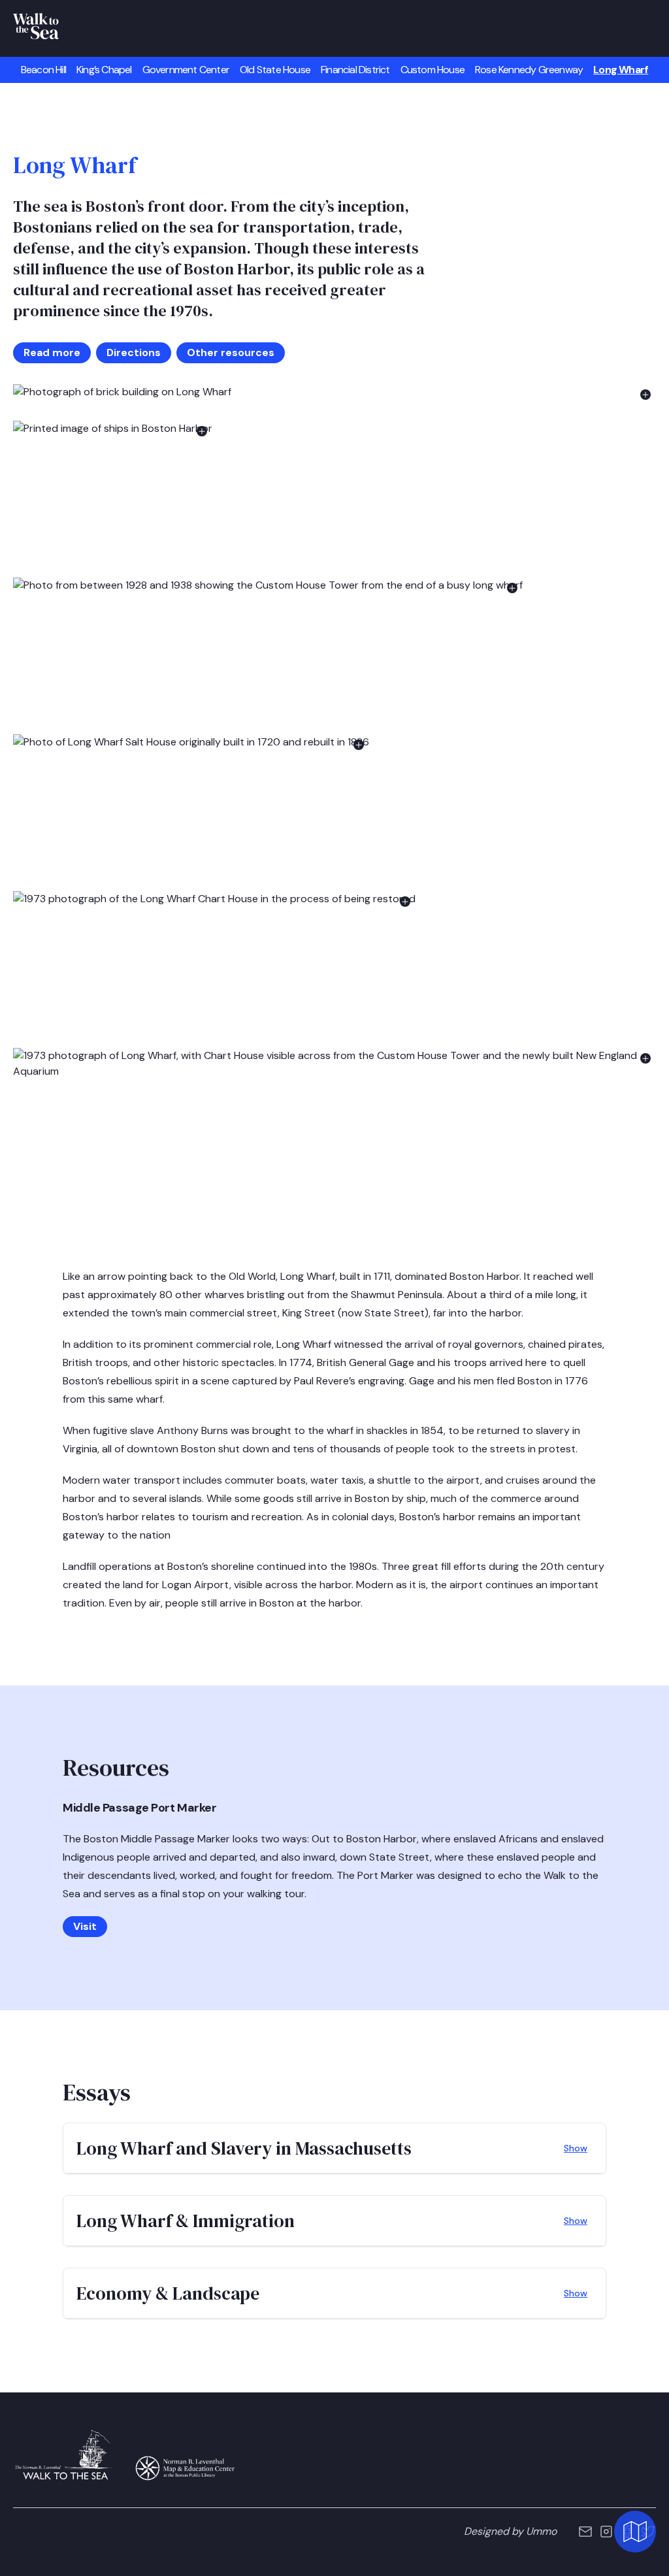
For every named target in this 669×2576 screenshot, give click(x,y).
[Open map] (635, 2537)
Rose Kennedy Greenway (529, 70)
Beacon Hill (43, 70)
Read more (52, 352)
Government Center (186, 70)
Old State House (275, 70)
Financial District (355, 70)
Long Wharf (621, 70)
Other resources (231, 352)
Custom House (432, 70)
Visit (85, 1926)
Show (576, 2148)
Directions (134, 352)
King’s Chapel (104, 70)
